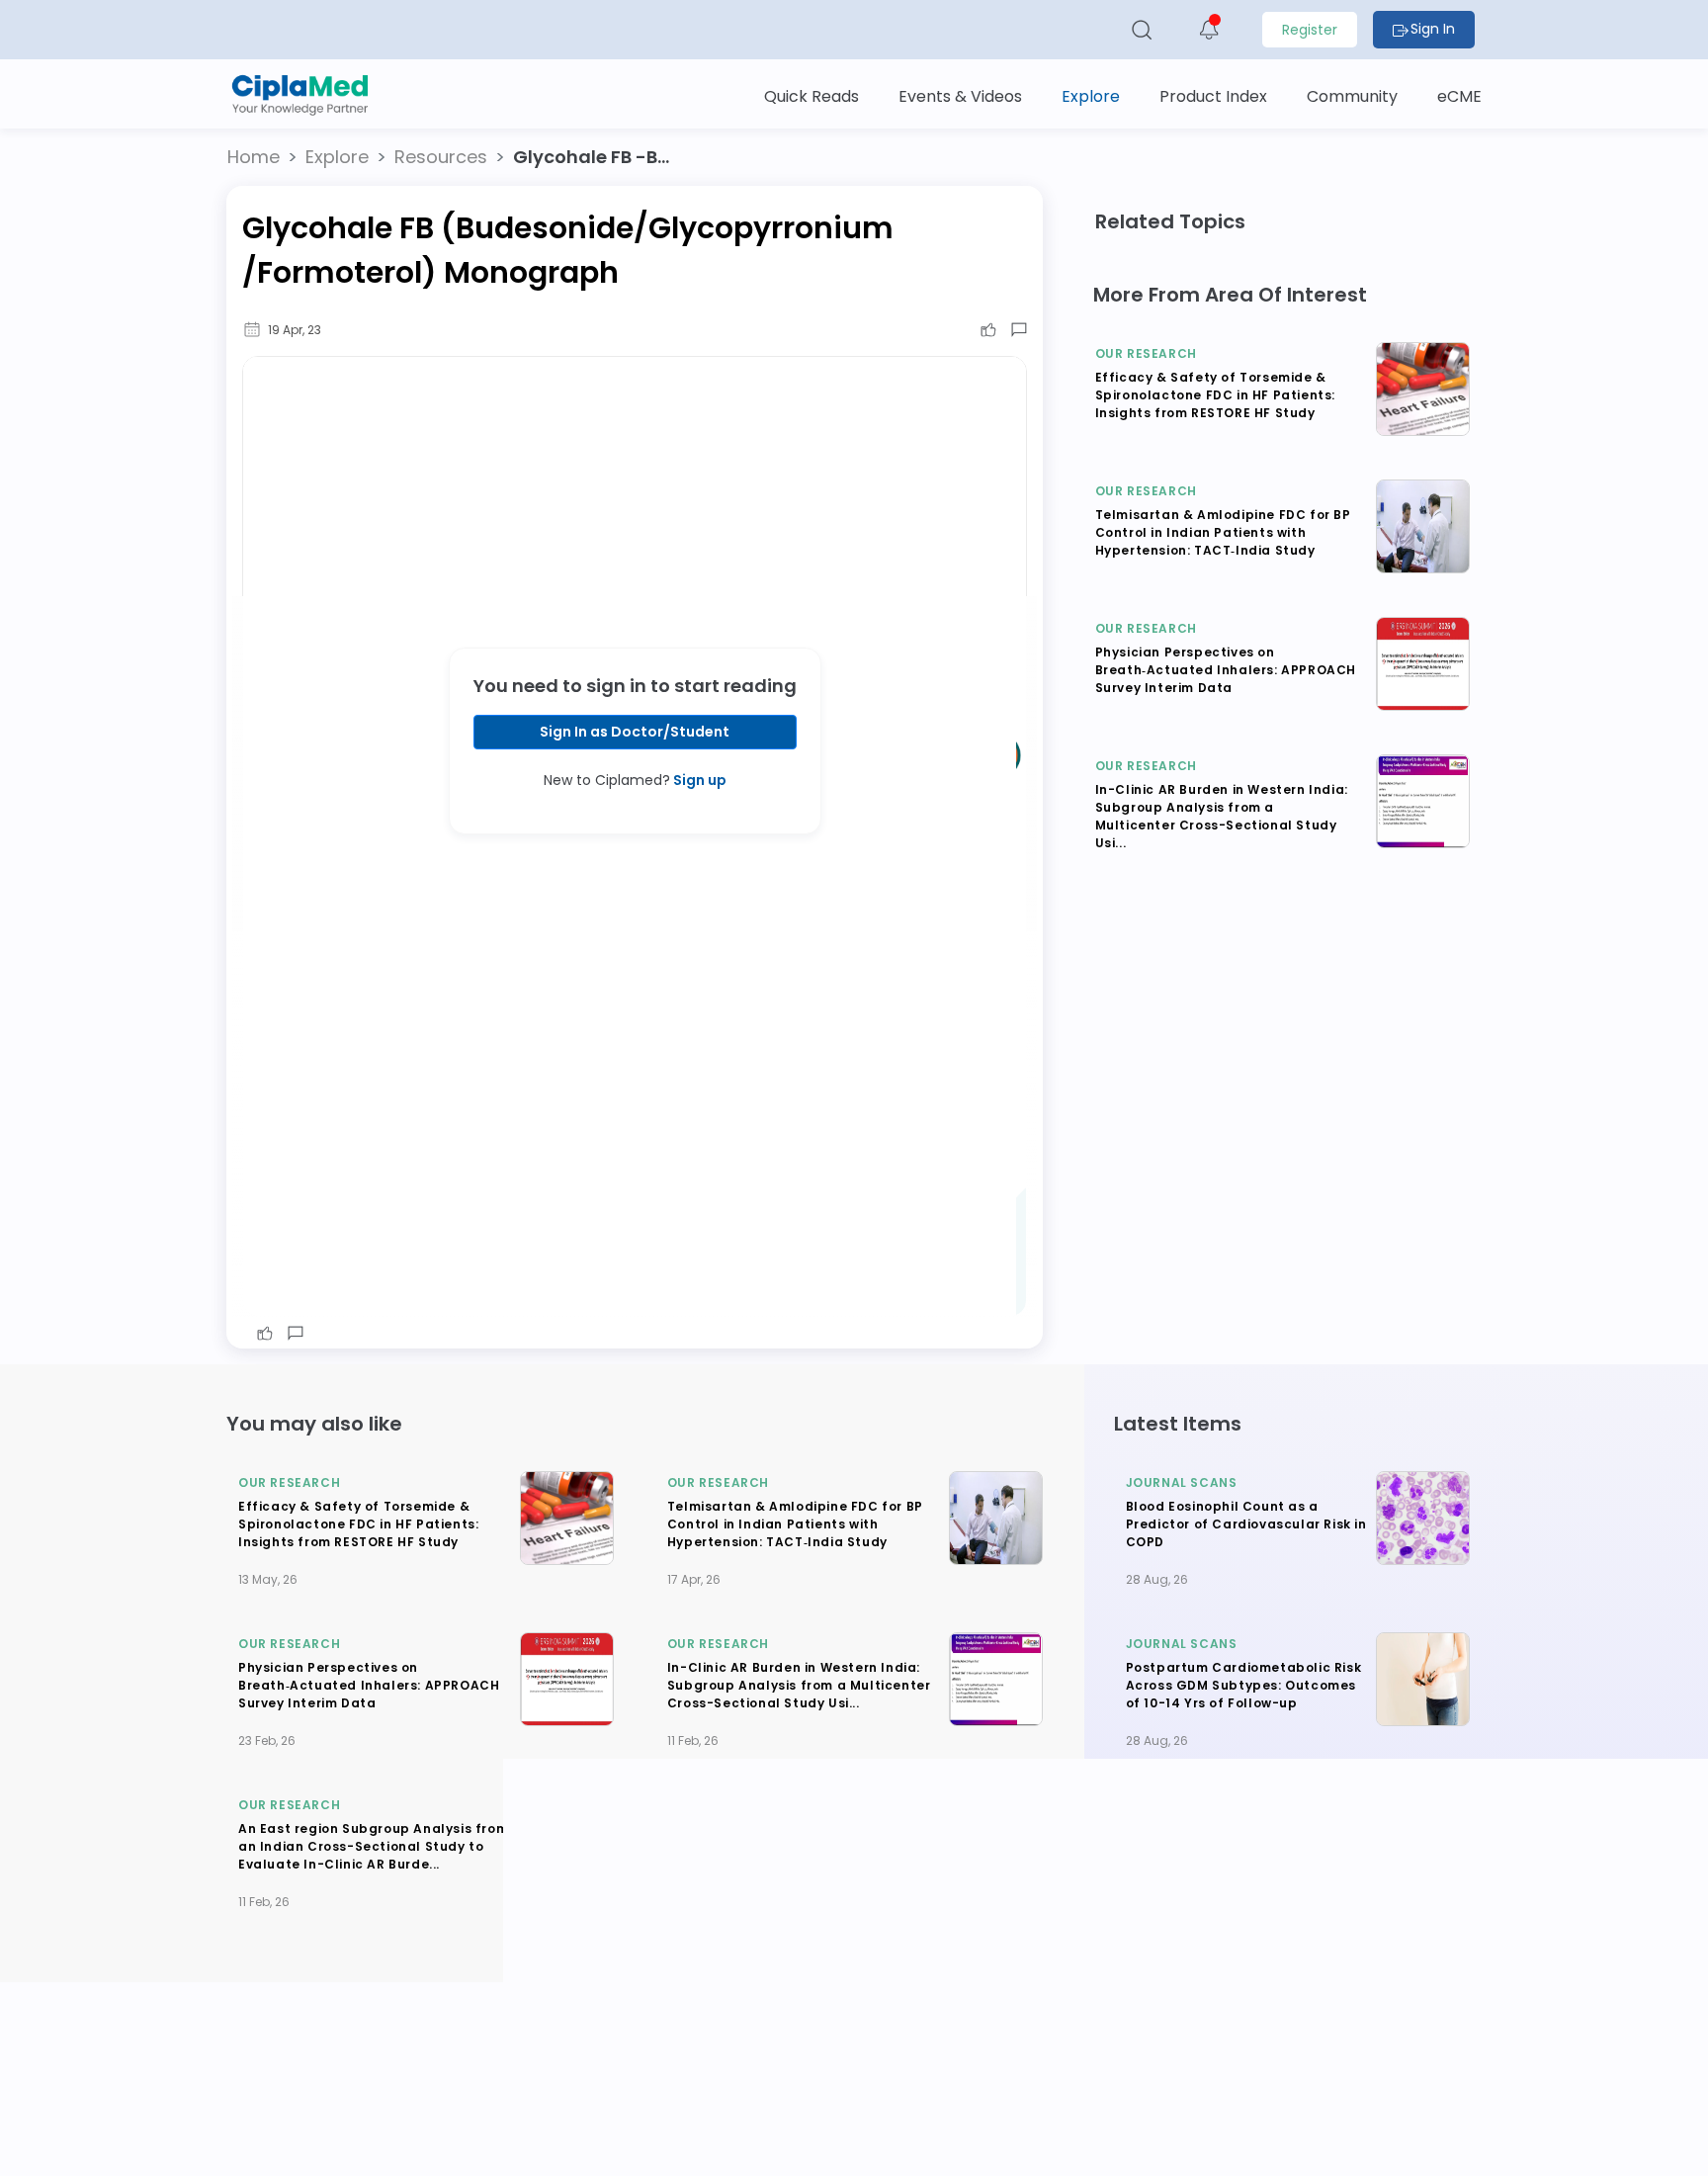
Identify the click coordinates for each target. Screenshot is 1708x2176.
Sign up (698, 780)
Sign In (1433, 29)
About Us (579, 2075)
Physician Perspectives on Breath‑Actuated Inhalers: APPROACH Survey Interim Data (1226, 670)
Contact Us (890, 2075)
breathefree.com (617, 2147)
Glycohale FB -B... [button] (591, 157)
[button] (254, 157)
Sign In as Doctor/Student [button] (635, 732)
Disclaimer (972, 2065)
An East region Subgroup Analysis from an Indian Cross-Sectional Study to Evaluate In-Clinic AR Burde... (373, 1846)
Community (660, 2065)
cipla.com (730, 2147)
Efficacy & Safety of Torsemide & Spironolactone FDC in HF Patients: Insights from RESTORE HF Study (1215, 395)
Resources (441, 157)
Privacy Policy (1060, 2075)
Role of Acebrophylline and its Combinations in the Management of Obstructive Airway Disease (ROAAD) (795, 1846)
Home (254, 157)
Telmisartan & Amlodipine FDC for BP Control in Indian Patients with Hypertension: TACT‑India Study (1223, 532)
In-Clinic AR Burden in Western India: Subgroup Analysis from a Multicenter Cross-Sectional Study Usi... (1222, 816)
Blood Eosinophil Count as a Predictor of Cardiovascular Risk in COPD (1246, 1524)
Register (1310, 30)
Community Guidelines (780, 2075)
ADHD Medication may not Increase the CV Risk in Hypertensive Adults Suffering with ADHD (1248, 1846)
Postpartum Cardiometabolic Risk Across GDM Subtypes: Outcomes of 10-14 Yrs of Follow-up (1244, 1685)
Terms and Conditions (1172, 2075)
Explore (337, 157)
